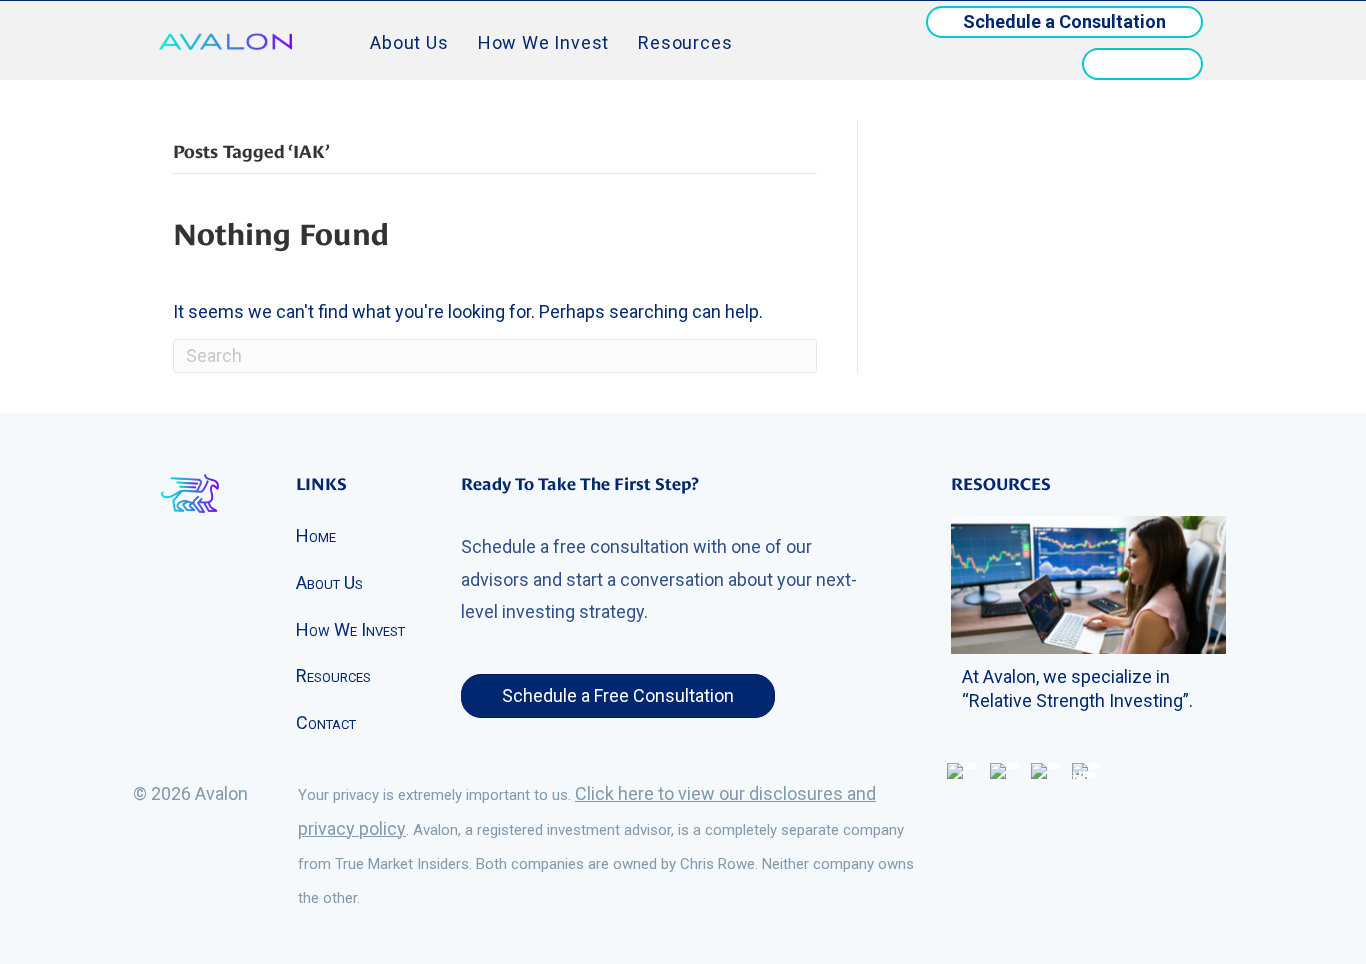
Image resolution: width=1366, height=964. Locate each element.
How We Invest (543, 42)
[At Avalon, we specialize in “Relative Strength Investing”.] (1088, 583)
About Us (409, 42)
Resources (685, 42)
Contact (326, 722)
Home (316, 535)
